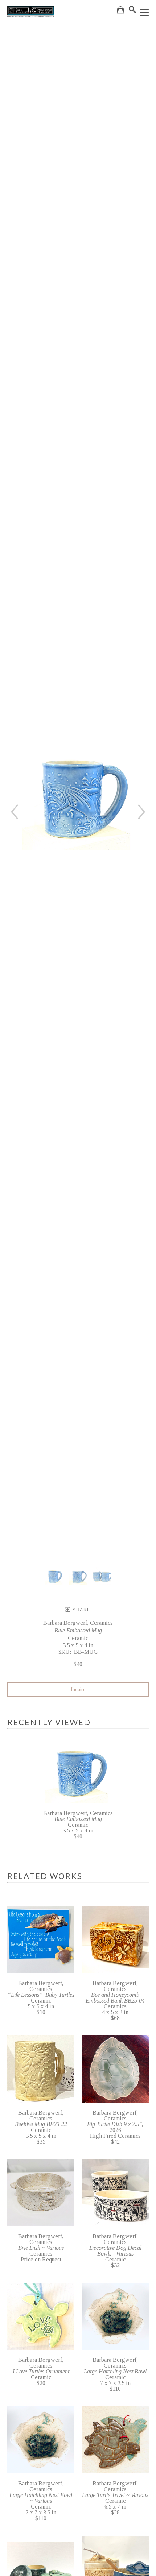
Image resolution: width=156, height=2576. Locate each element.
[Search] (132, 9)
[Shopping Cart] (120, 10)
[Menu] (144, 12)
